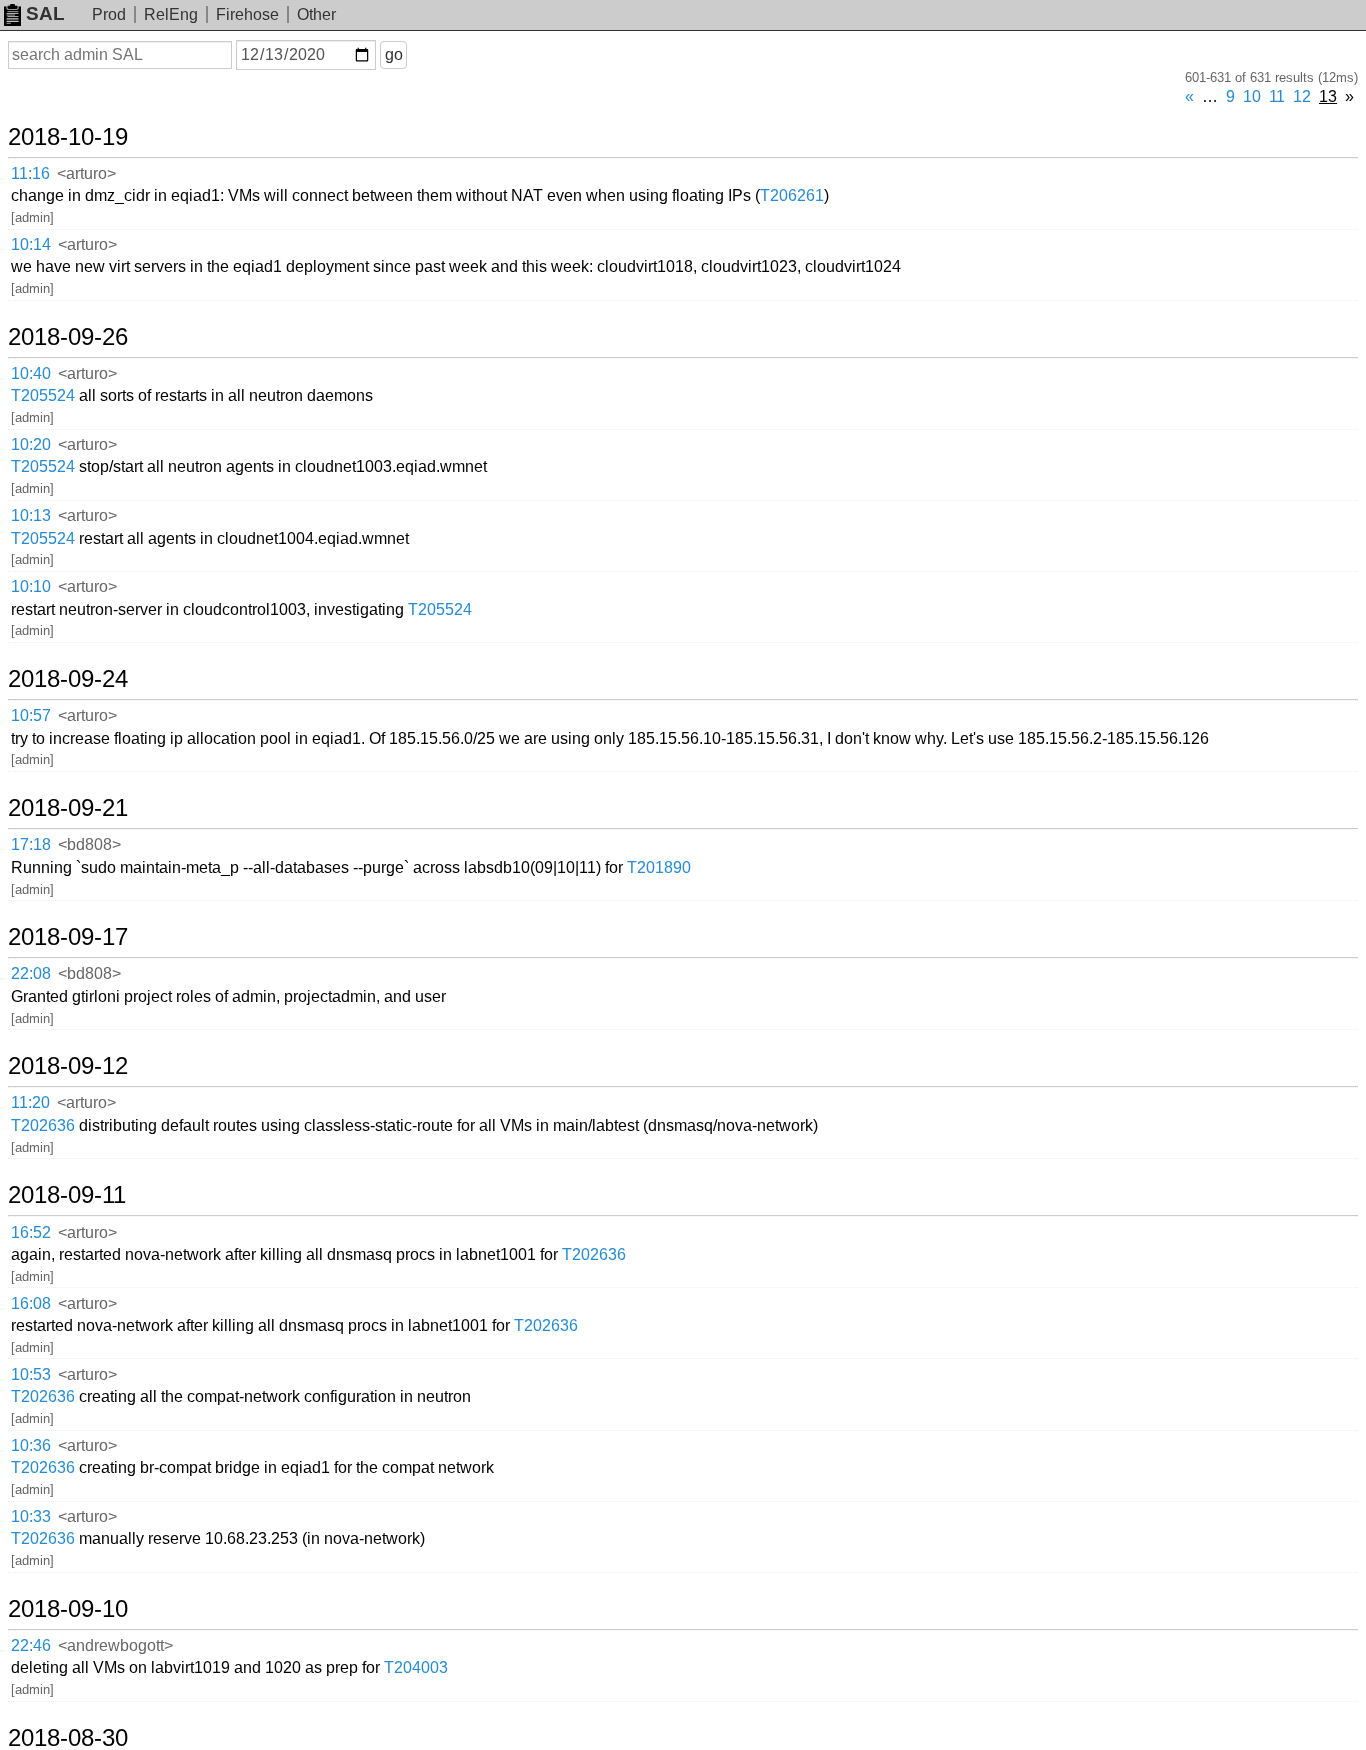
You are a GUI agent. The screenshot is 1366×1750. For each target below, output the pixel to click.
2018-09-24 (68, 679)
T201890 (659, 867)
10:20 (31, 444)
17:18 (31, 844)
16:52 (31, 1232)
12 (1302, 96)
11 (1277, 96)
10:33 (31, 1516)
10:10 (31, 586)
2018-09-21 (68, 808)
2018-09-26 (68, 337)
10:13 (31, 515)
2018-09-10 (68, 1609)
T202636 (43, 1125)
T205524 (43, 395)
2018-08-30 (68, 1738)
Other (316, 14)
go (394, 54)
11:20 (30, 1102)
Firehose (247, 14)
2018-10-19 (68, 137)
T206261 (792, 195)
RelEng (171, 14)
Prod (109, 14)
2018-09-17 (68, 937)
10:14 (31, 244)
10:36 (31, 1445)
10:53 (31, 1374)
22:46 (31, 1645)
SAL (45, 13)
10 (1252, 96)
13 (1328, 96)
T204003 (416, 1667)
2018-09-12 (68, 1066)
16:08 (31, 1303)
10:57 (31, 715)
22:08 (31, 973)
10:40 (31, 373)
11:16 (30, 173)
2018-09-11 (67, 1195)
